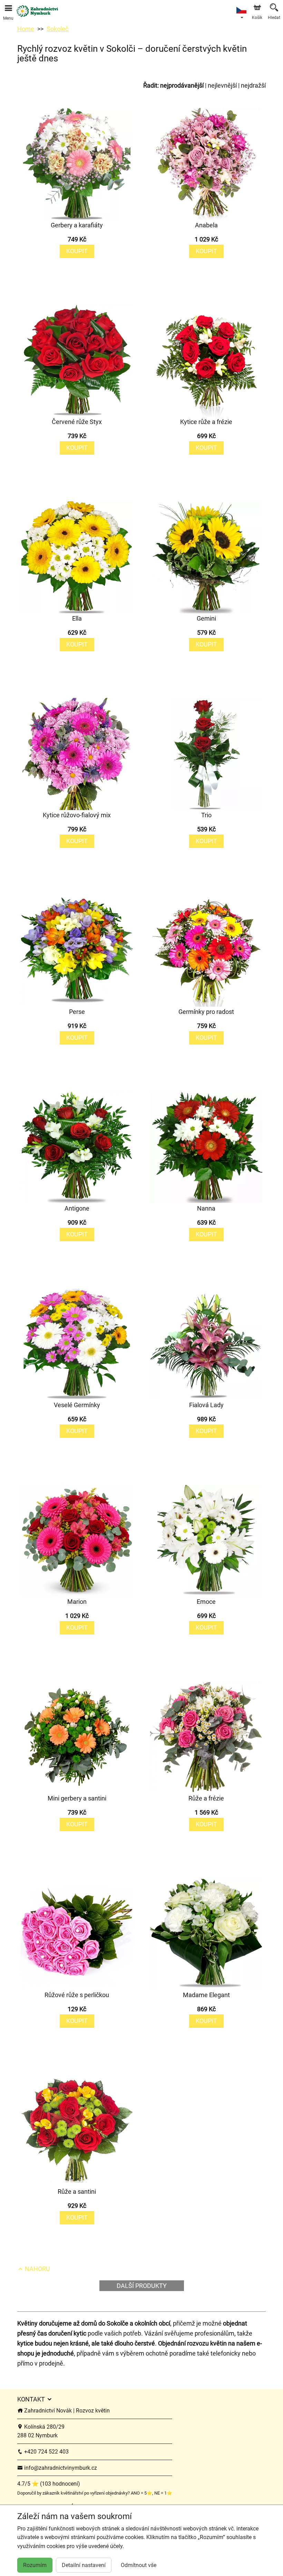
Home (26, 29)
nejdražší (253, 85)
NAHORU (37, 2269)
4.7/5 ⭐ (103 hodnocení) (49, 2484)
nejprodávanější (182, 85)
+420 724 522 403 (46, 2452)
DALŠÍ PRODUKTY (142, 2286)
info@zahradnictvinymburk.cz (60, 2468)
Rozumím (35, 2565)
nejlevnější (222, 85)
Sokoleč (57, 29)
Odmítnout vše (139, 2565)
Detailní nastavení (84, 2565)
